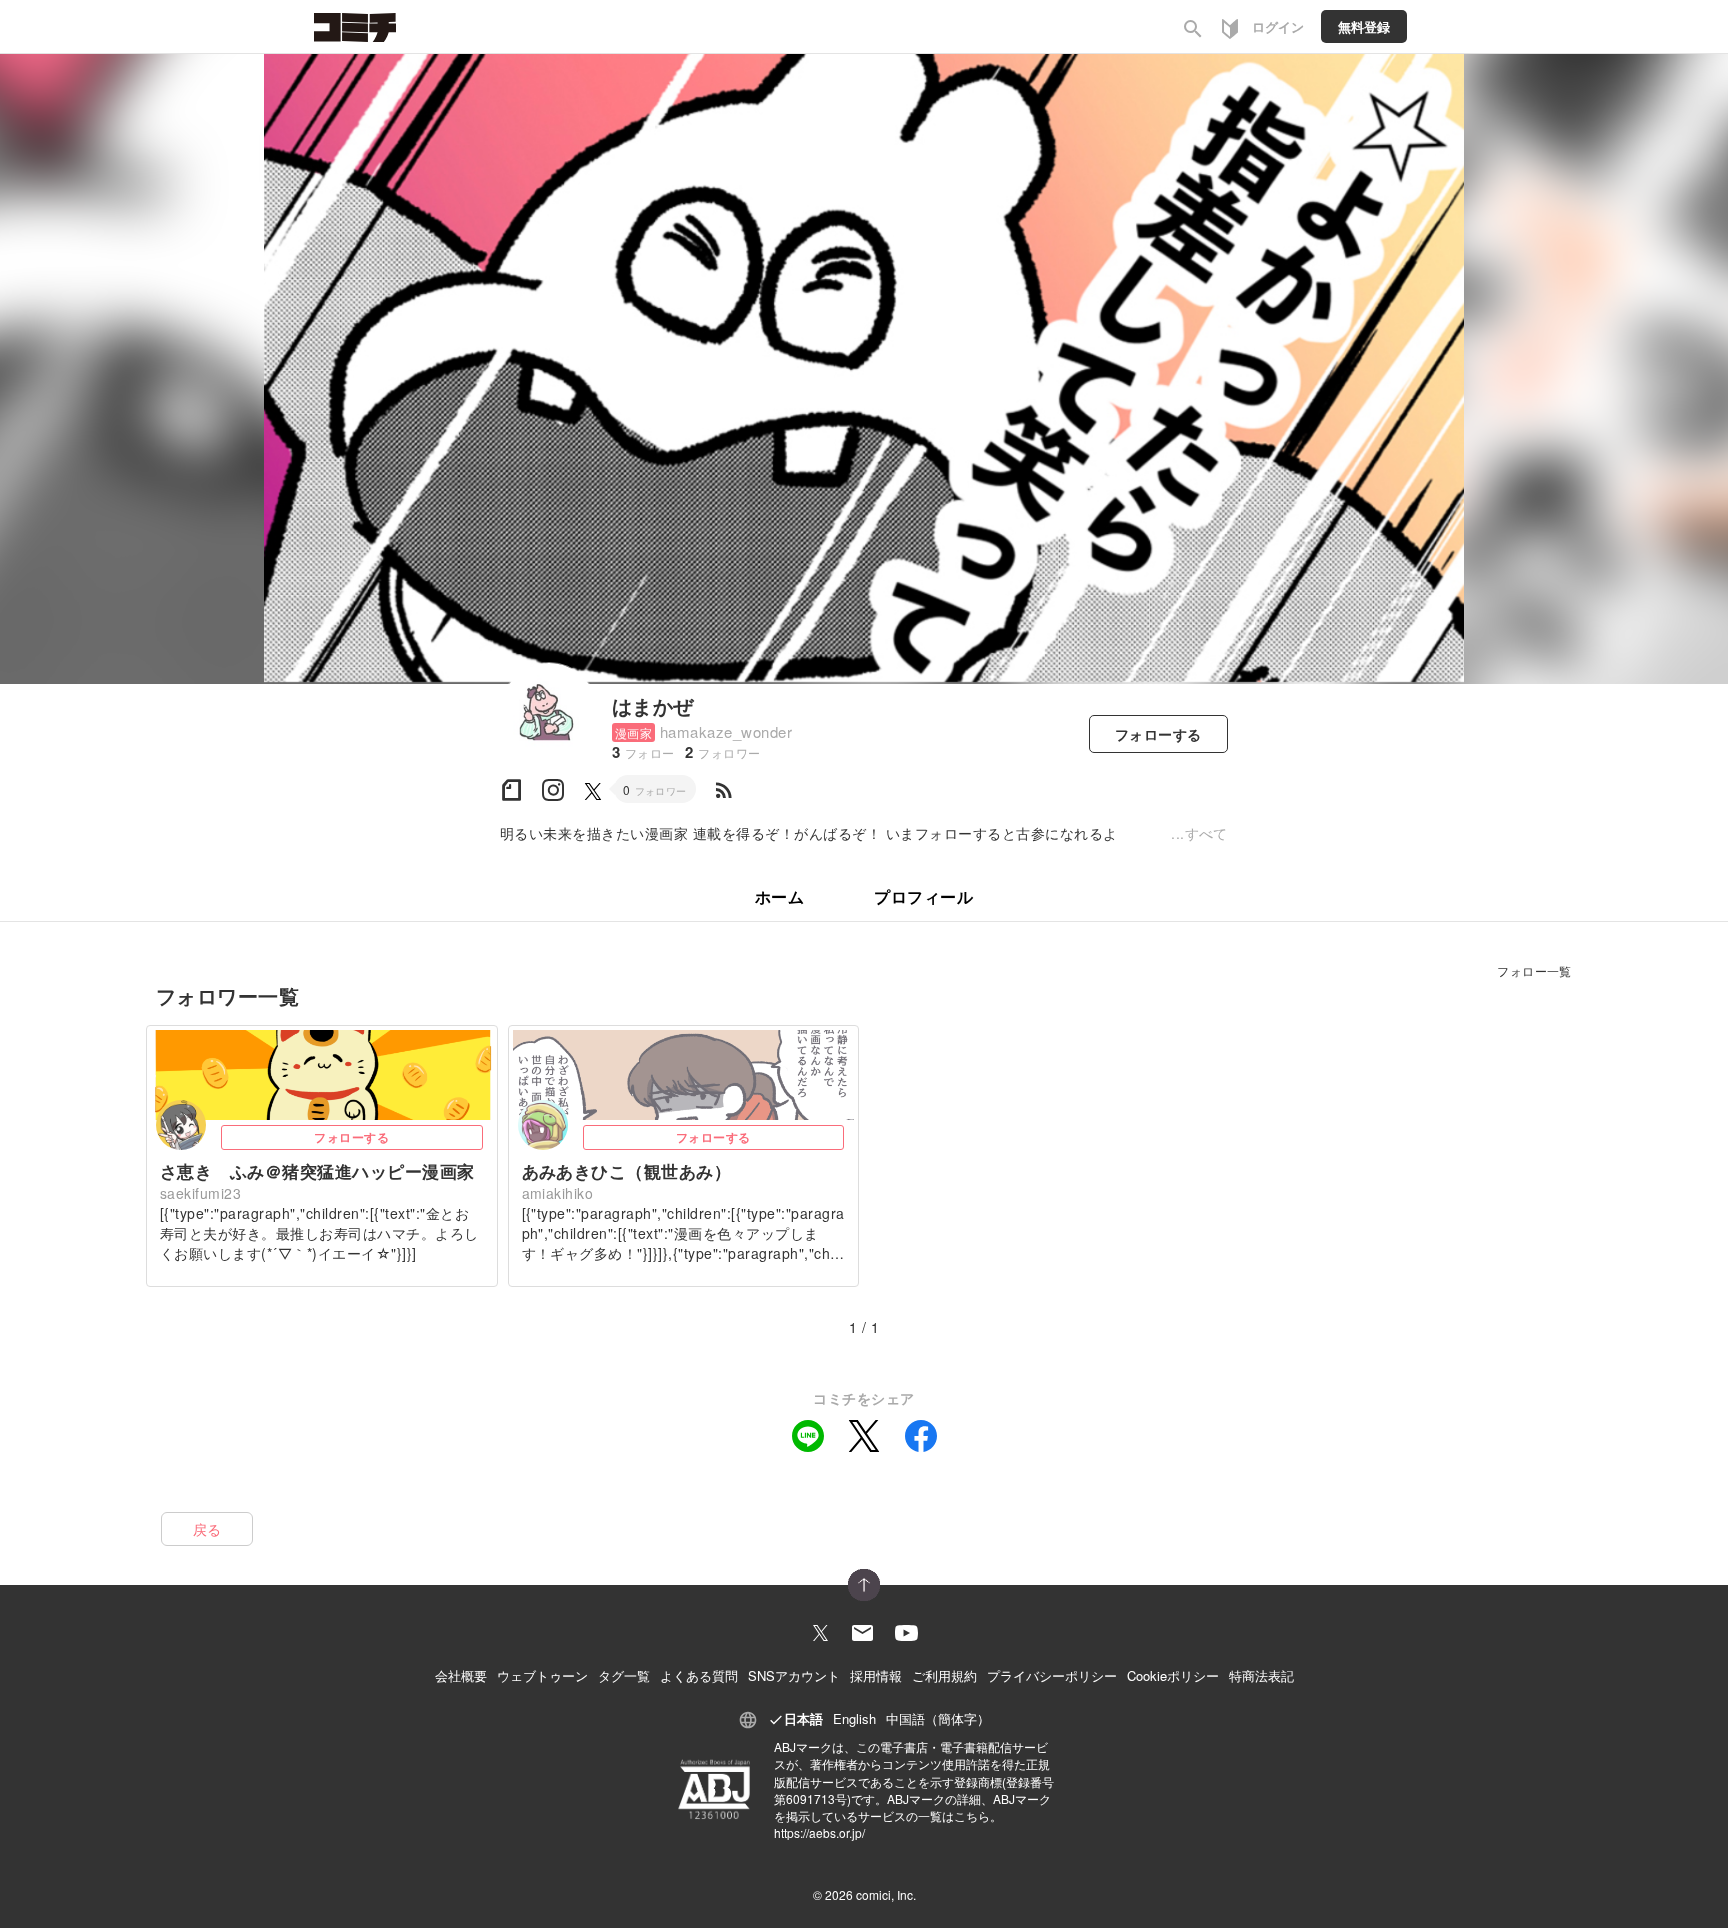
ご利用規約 (944, 1675)
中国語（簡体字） (938, 1718)
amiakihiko (558, 1193)
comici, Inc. (886, 1894)
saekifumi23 (200, 1193)
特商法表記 (1261, 1675)
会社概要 (461, 1675)
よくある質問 (699, 1675)
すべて (1206, 833)
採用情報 (876, 1675)
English (854, 1718)
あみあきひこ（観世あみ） (627, 1171)
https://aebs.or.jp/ (819, 1832)
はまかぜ (653, 705)
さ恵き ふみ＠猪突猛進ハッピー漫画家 (317, 1171)
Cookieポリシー (1173, 1675)
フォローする (351, 1137)
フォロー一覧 (1534, 970)
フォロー (1158, 734)
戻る (207, 1529)
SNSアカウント (794, 1675)
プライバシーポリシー (1052, 1675)
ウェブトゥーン (542, 1675)
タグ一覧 (624, 1675)
